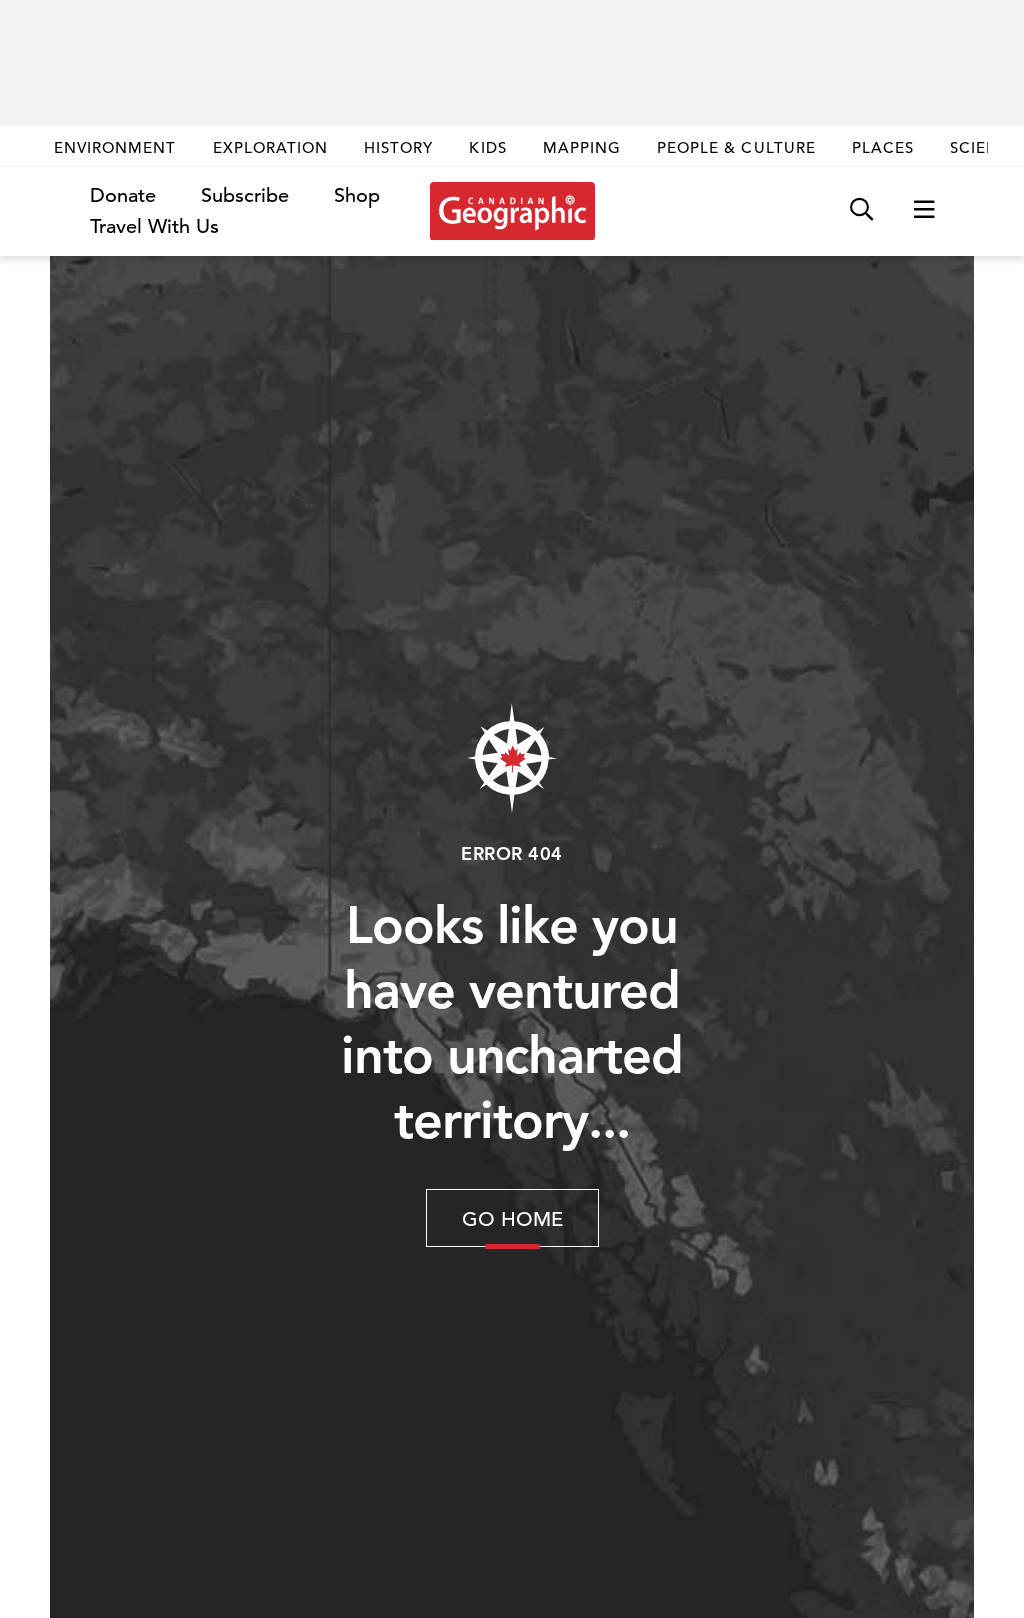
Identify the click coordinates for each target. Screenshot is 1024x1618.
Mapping (582, 147)
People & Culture (736, 147)
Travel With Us (154, 227)
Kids (487, 147)
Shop (357, 195)
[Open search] (861, 210)
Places (883, 147)
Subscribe (245, 195)
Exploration (271, 147)
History (398, 147)
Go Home (512, 1219)
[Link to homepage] (512, 211)
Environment (115, 147)
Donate (123, 195)
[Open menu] (924, 210)
